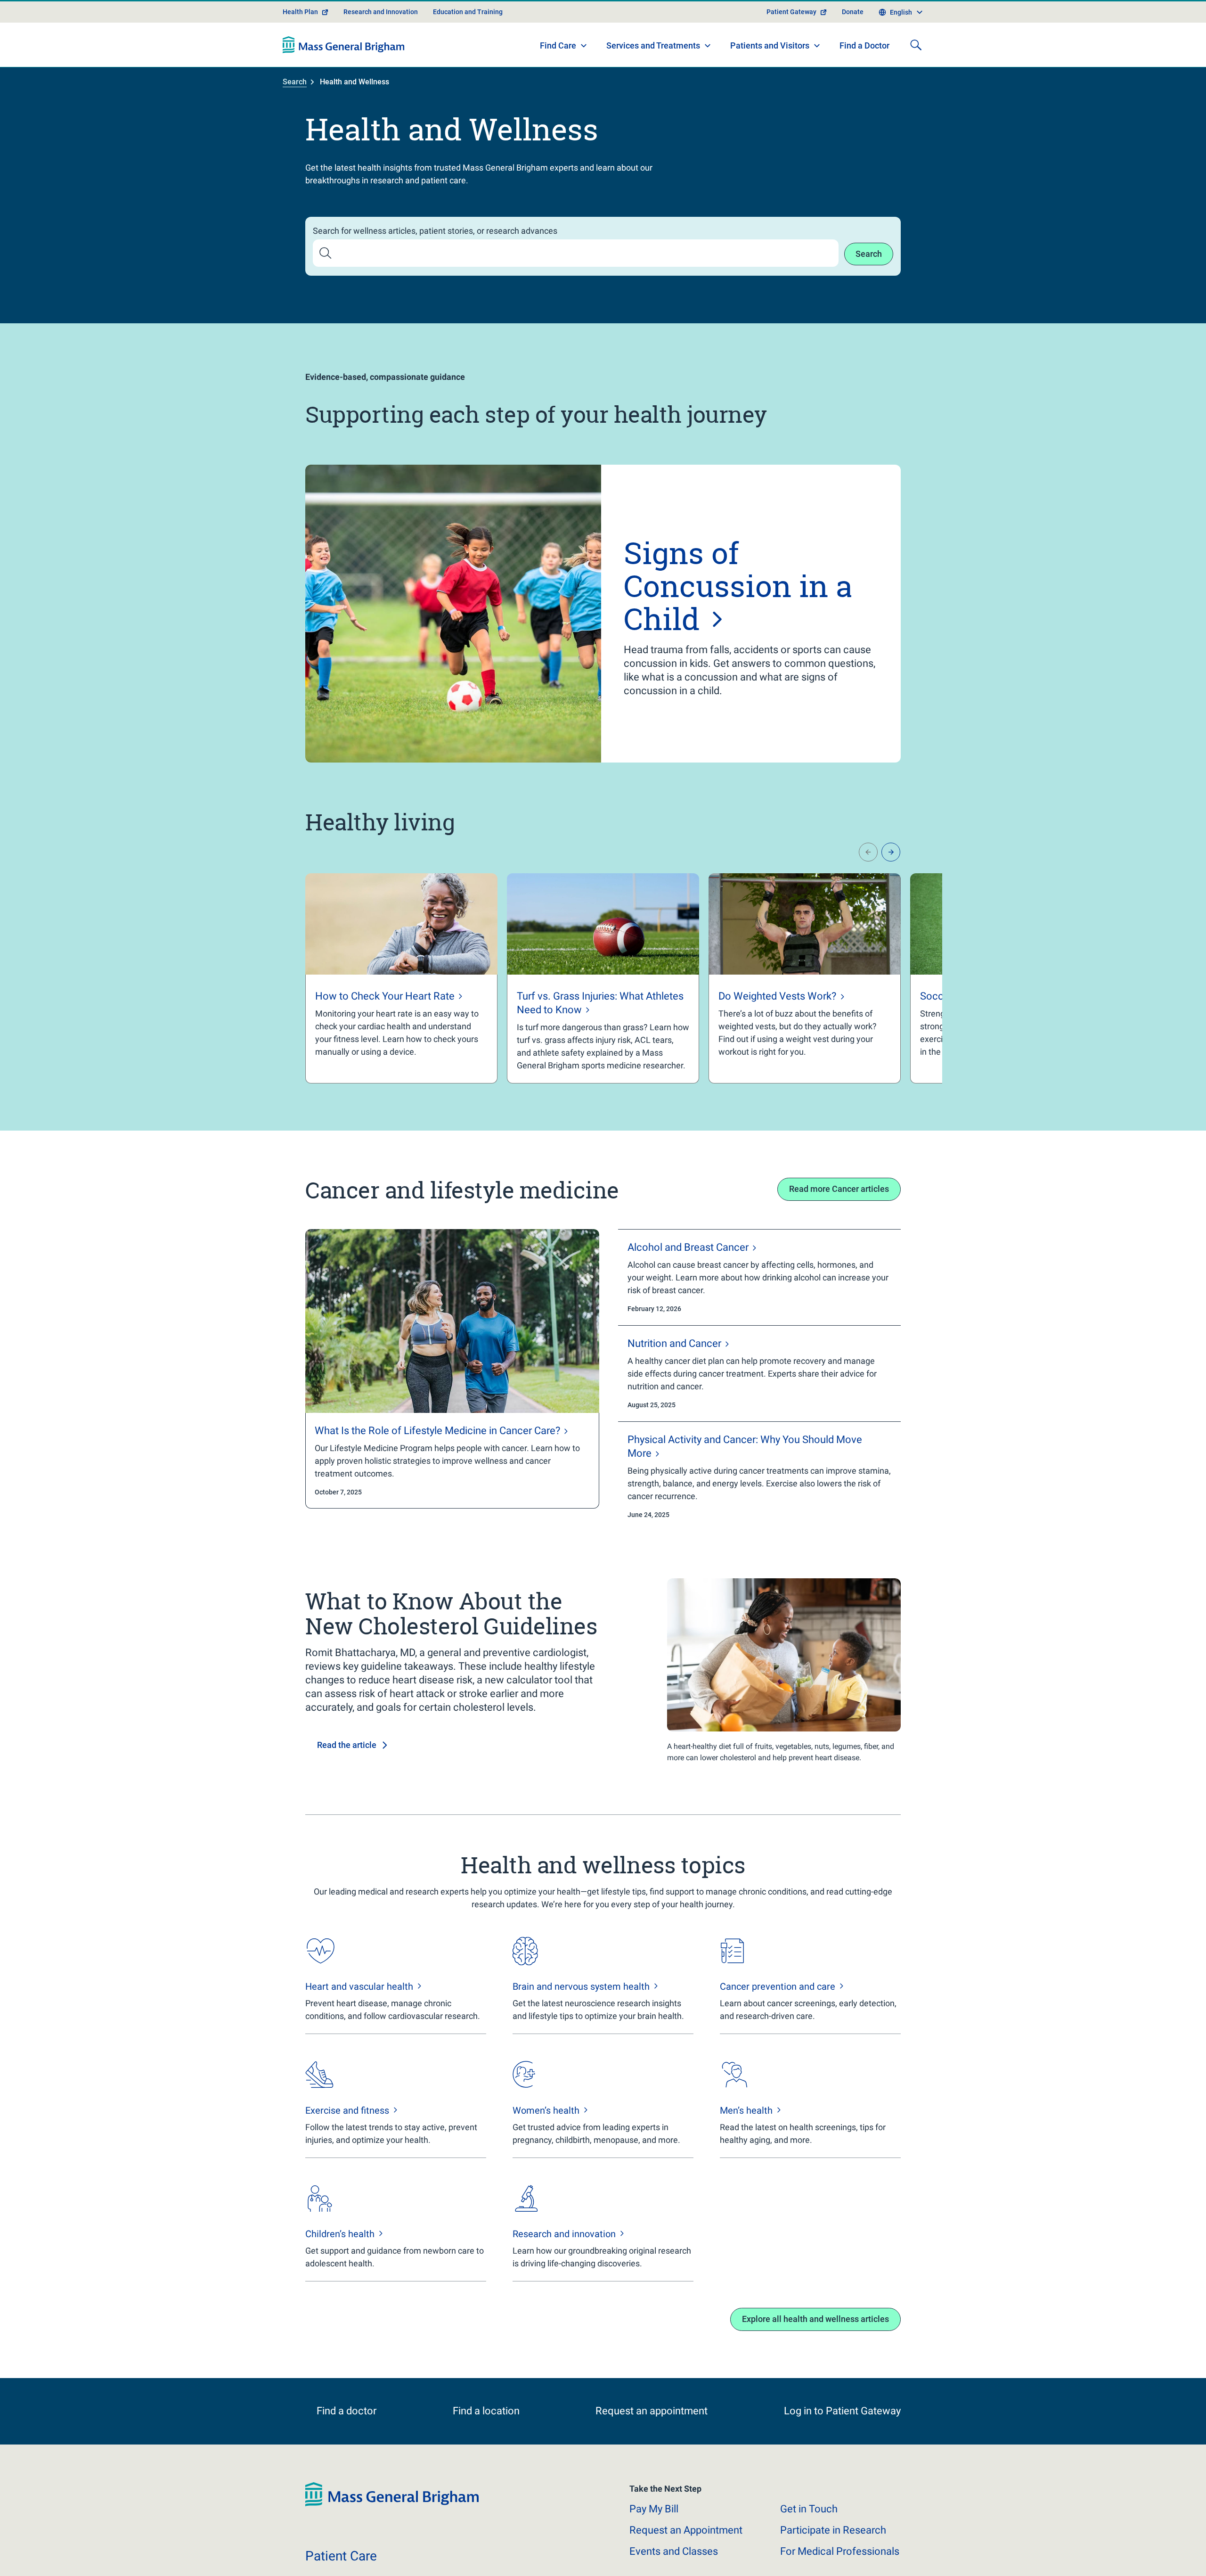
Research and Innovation (381, 12)
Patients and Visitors (770, 45)
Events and (674, 2563)
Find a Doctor (864, 45)
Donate (853, 12)
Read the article (347, 1745)
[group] (401, 978)
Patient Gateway (791, 12)
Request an (686, 2542)
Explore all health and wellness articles (815, 2319)
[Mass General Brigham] (344, 45)
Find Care (558, 45)
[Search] (916, 45)
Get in (809, 2521)
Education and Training (468, 12)
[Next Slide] (891, 852)
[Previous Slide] (868, 852)
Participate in (833, 2542)
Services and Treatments (653, 45)
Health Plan (300, 12)
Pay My (654, 2521)
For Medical (840, 2563)
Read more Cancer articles (839, 1189)
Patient (341, 2568)
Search (295, 82)
